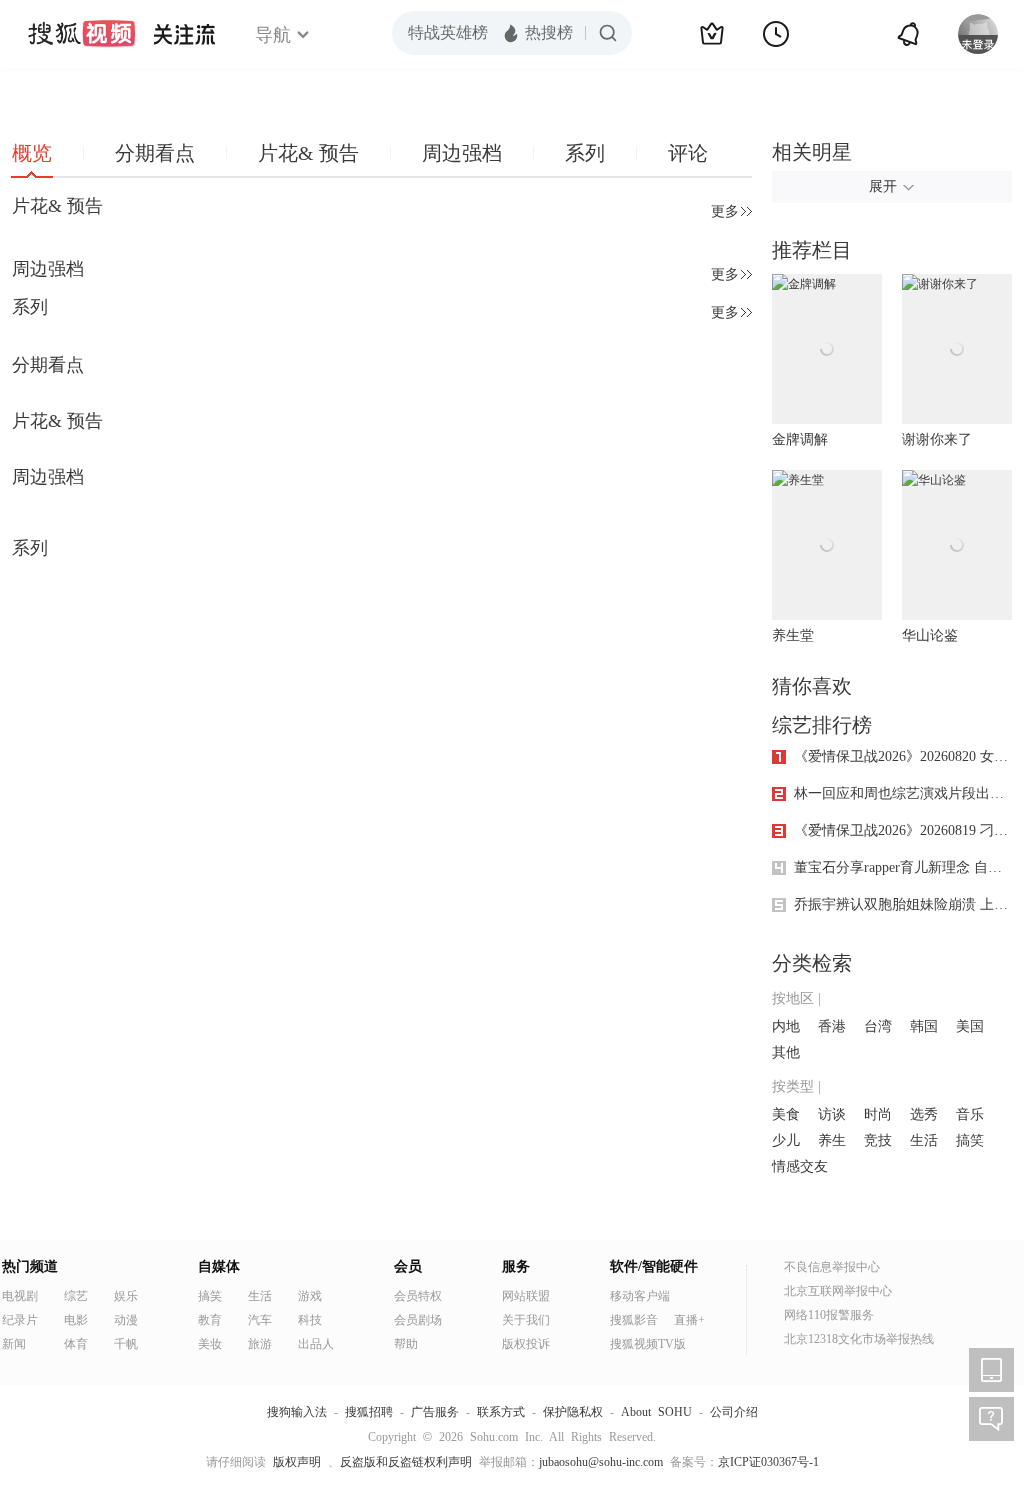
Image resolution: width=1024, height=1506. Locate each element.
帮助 (406, 1344)
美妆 (210, 1344)
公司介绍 (734, 1412)
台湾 (878, 1026)
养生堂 (793, 635)
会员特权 (418, 1296)
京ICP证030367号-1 (768, 1462)
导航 (273, 35)
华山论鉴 (930, 635)
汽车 (260, 1320)
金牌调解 (800, 439)
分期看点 (155, 153)
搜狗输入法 (297, 1412)
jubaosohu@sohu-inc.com (601, 1462)
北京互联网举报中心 (838, 1291)
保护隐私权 (573, 1412)
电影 (76, 1320)
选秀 (924, 1114)
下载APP (991, 1370)
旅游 (260, 1344)
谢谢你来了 (937, 439)
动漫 (126, 1320)
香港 (832, 1026)
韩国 (924, 1026)
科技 (310, 1320)
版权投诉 (526, 1344)
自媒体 (219, 1266)
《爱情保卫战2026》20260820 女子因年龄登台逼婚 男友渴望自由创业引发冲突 (903, 756)
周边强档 (462, 153)
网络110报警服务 (829, 1315)
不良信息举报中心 (832, 1267)
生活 (924, 1140)
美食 (786, 1114)
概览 (32, 153)
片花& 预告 (308, 153)
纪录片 (20, 1320)
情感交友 (800, 1166)
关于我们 (526, 1320)
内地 (786, 1026)
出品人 (316, 1344)
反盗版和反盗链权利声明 (406, 1462)
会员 (408, 1266)
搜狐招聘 (369, 1412)
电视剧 (20, 1296)
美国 (970, 1026)
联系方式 (501, 1412)
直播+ (689, 1320)
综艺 (76, 1296)
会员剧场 (418, 1320)
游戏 (310, 1296)
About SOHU (656, 1412)
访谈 (832, 1114)
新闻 (14, 1344)
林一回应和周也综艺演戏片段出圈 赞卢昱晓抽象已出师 (903, 793)
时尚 (878, 1114)
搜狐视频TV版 (648, 1344)
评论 (688, 153)
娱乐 (126, 1296)
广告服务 (435, 1412)
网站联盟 (526, 1296)
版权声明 (297, 1462)
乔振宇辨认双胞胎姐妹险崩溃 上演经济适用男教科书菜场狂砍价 (903, 904)
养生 (832, 1140)
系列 (585, 153)
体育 (76, 1344)
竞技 (878, 1140)
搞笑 (970, 1140)
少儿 (786, 1140)
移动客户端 (640, 1296)
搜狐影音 (634, 1320)
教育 (210, 1320)
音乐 (970, 1114)
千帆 (126, 1344)
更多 (725, 211)
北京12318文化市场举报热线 (859, 1339)
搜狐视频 (82, 34)
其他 (786, 1052)
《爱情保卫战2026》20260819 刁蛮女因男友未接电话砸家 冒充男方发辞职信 (903, 830)
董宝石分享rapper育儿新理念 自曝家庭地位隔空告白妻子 (903, 867)
